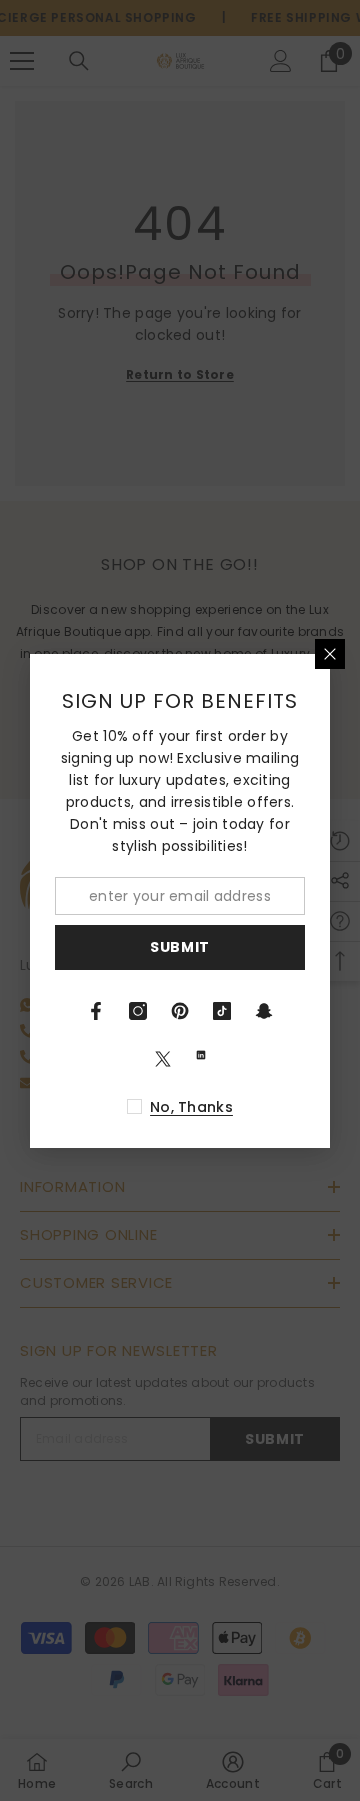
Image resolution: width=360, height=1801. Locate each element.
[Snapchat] (264, 1011)
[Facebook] (96, 1011)
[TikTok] (222, 1011)
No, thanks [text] (191, 1107)
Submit (180, 947)
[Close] (330, 654)
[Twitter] (163, 1059)
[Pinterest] (180, 1011)
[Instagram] (138, 1011)
